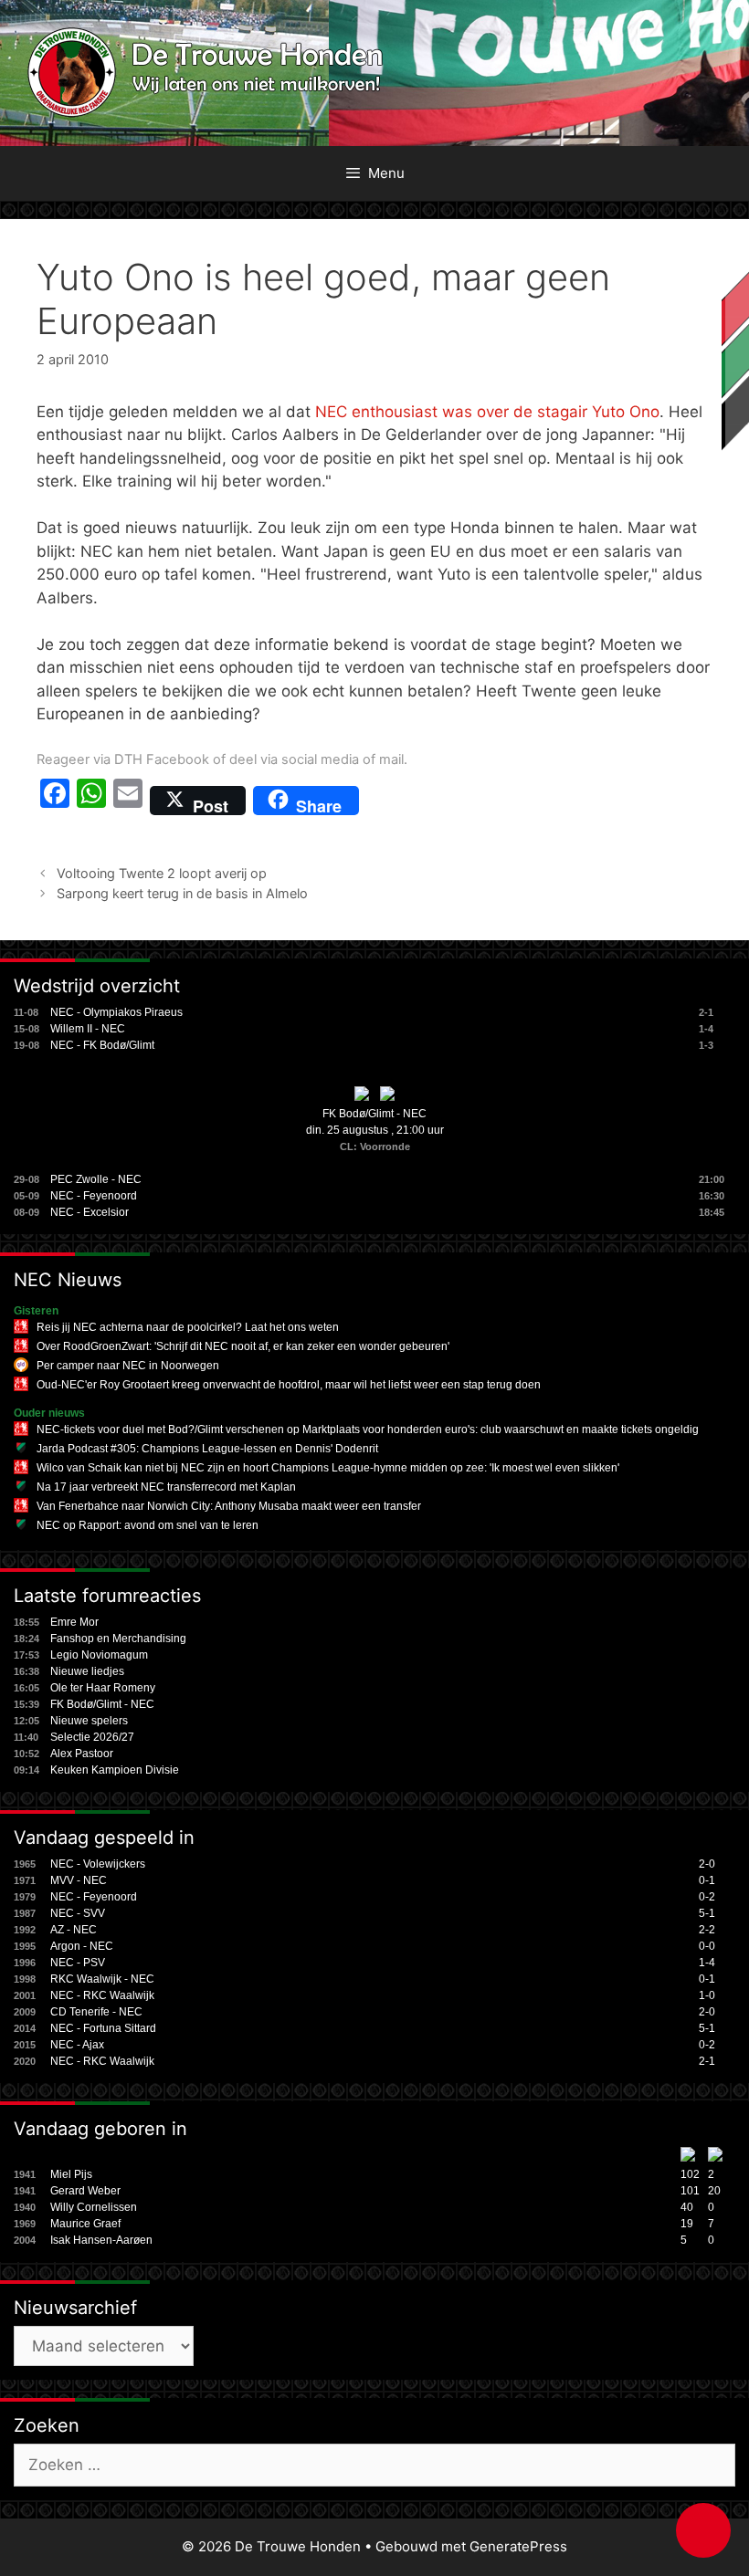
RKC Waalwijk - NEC (102, 1979)
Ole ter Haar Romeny (103, 1688)
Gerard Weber (85, 2191)
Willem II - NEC (88, 1029)
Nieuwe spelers (89, 1721)
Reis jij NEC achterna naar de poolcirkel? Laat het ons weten (188, 1327)
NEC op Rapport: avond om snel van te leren (148, 1525)
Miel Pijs (71, 2174)
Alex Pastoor (82, 1754)
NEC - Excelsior (90, 1212)
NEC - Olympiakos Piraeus (116, 1012)
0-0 (707, 1946)
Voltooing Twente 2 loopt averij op (162, 873)
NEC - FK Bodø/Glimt (102, 1045)
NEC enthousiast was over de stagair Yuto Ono (487, 412)
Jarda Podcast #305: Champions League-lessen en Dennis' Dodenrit (207, 1449)
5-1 (707, 1913)
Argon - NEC (82, 1946)
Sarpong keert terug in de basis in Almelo (182, 893)
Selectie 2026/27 (92, 1737)
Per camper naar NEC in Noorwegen (128, 1366)
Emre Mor (74, 1622)
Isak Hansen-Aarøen (101, 2240)
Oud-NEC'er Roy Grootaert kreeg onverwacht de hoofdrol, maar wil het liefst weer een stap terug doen (289, 1385)
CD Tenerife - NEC (96, 2012)
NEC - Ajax (77, 2045)
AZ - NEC (74, 1930)
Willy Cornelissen (94, 2207)
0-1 (707, 1880)
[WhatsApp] (91, 801)
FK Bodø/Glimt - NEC (374, 1114)
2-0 (707, 1864)
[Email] (128, 801)
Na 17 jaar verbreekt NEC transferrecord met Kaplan (166, 1487)
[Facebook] (55, 801)
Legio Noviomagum (99, 1655)
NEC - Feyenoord (94, 1196)
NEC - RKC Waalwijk (102, 1995)
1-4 (707, 1963)
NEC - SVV (78, 1913)
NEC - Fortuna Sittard (103, 2028)
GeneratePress (518, 2546)
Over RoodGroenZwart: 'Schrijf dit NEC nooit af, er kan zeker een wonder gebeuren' (243, 1346)
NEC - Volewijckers (98, 1864)
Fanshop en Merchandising (118, 1639)
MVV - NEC (79, 1880)
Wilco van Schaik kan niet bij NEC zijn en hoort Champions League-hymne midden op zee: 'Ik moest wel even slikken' (328, 1468)
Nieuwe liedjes (87, 1671)
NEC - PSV (78, 1963)
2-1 (707, 2061)
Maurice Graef (85, 2224)
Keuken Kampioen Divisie (115, 1770)
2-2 (707, 1930)
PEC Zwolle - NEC (96, 1179)
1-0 (707, 1995)
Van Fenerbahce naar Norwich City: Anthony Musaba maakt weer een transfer (229, 1506)
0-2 (707, 1897)
